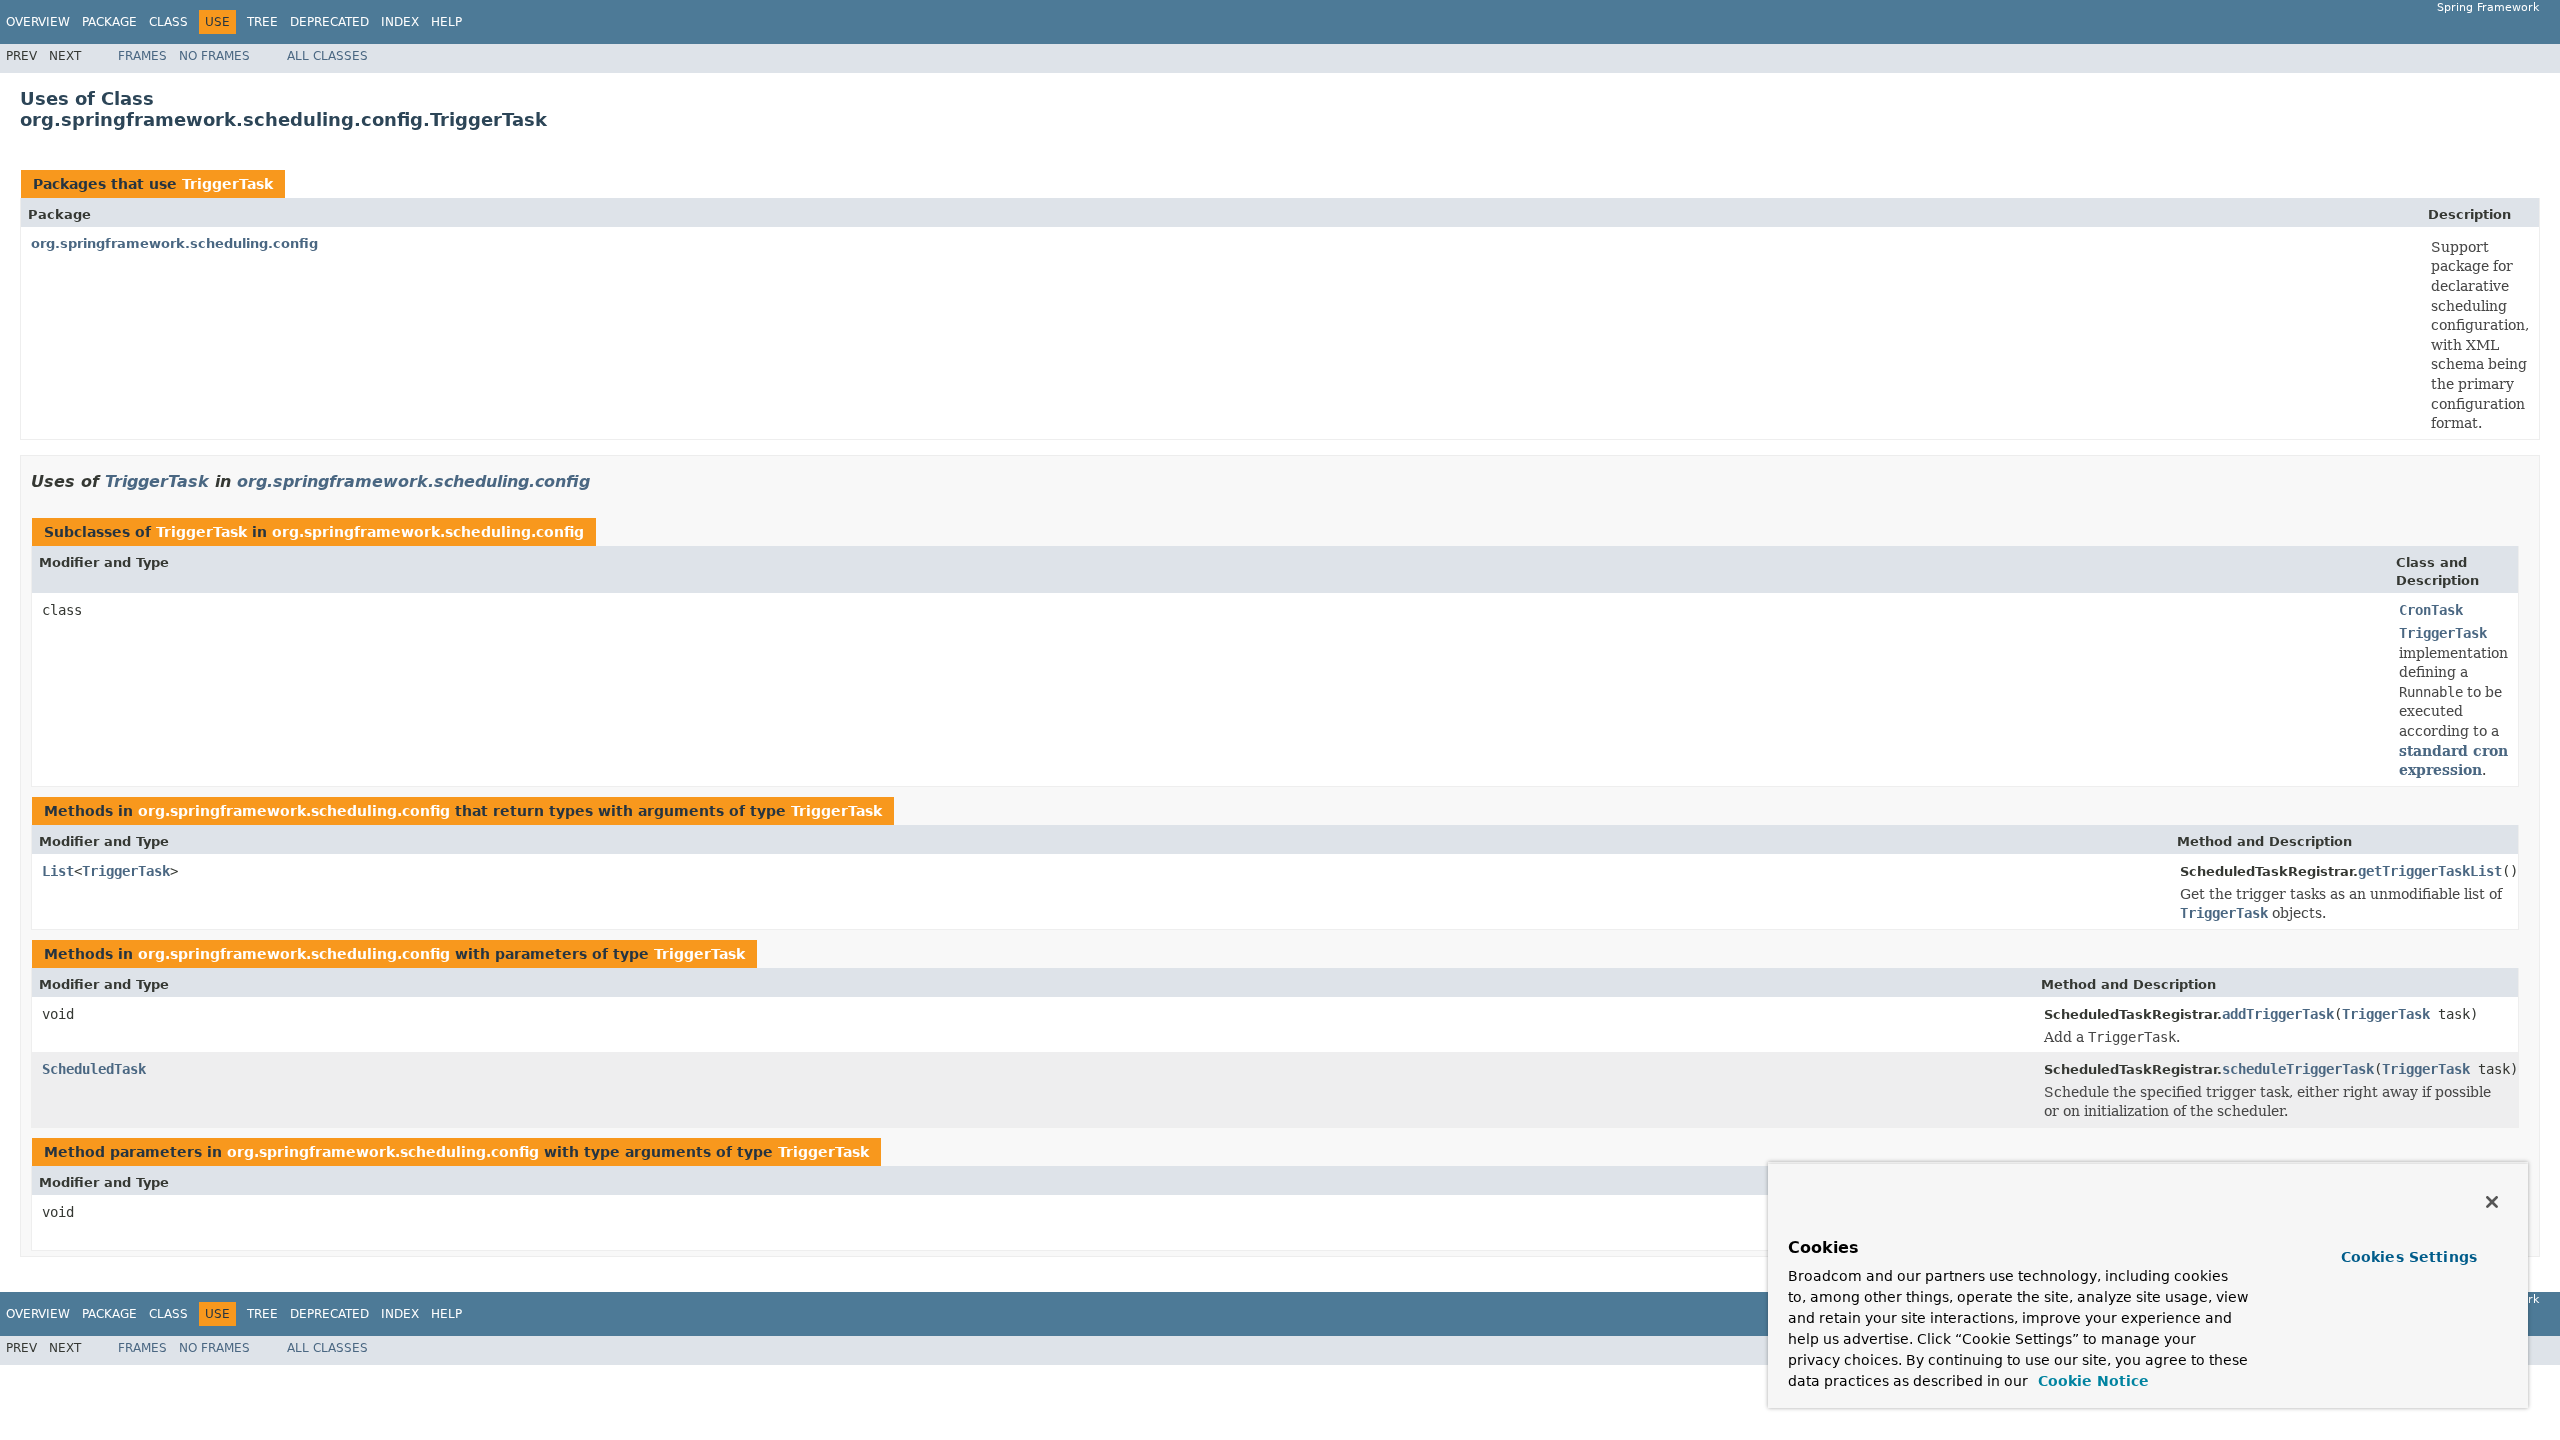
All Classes (327, 56)
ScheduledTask (94, 1069)
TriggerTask (227, 184)
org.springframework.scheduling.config (174, 243)
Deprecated (329, 22)
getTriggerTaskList (2430, 871)
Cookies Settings (2409, 1257)
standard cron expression (2453, 761)
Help (446, 22)
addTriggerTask (2278, 1014)
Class (168, 22)
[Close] (2492, 1202)
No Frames (214, 56)
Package (109, 22)
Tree (262, 22)
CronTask (2431, 610)
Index (400, 22)
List (58, 871)
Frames (142, 56)
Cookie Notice (2091, 1381)
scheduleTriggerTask (2298, 1069)
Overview (38, 22)
